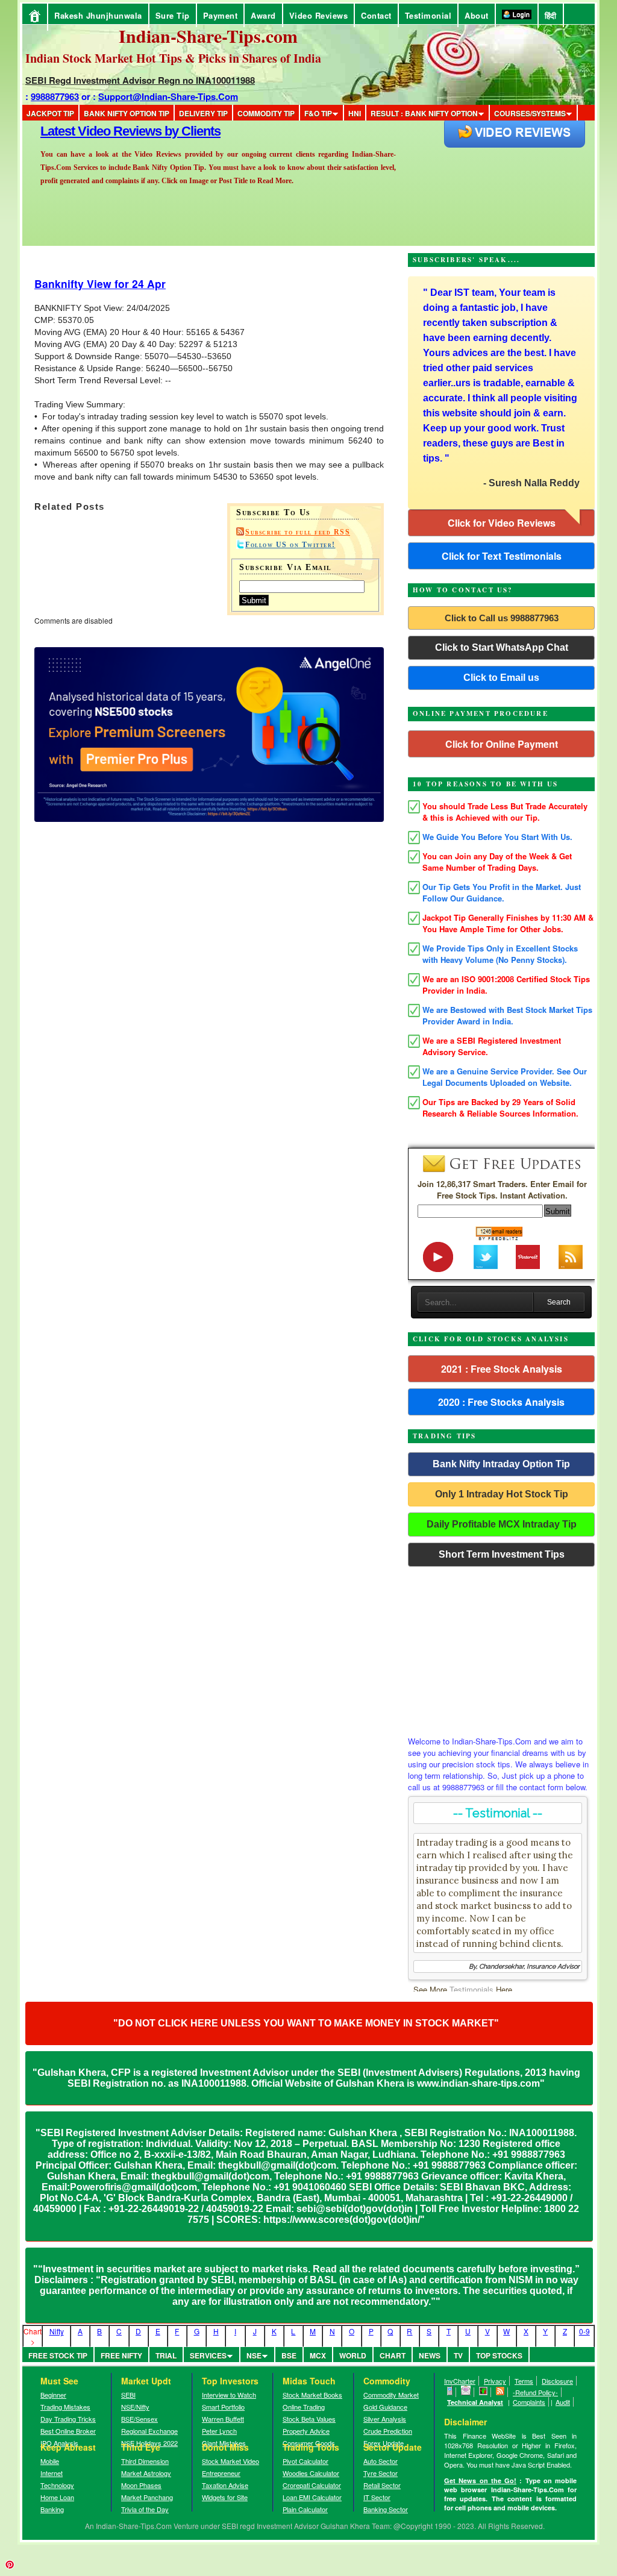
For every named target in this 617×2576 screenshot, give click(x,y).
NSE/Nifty (135, 2407)
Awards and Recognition (110, 131)
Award (263, 15)
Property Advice (306, 2431)
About (477, 15)
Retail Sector (382, 2485)
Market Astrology (146, 2473)
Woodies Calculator (311, 2473)
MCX (318, 2355)
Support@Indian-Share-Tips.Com (168, 96)
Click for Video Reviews (502, 523)
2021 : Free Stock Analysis (502, 1369)
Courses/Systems (530, 113)
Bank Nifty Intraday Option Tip (501, 1464)
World (353, 2355)
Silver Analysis (385, 2419)
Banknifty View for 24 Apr (100, 284)
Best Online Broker (68, 2431)
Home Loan (57, 2497)
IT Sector (377, 2497)
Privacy (495, 2381)
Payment (221, 15)
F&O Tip (318, 113)
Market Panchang (147, 2497)
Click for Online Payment (502, 744)
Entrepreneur (221, 2473)
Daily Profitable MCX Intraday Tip (502, 1524)
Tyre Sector (381, 2473)
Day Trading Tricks (68, 2419)
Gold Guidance (385, 2407)
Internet (52, 2473)
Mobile (50, 2461)
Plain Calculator (305, 2509)
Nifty (57, 2331)
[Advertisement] (501, 1648)
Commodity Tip (266, 113)
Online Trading (304, 2407)
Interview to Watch (229, 2395)
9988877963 (55, 96)
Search (559, 1302)
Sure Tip (173, 15)
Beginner (53, 2395)
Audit (563, 2402)
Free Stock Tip (58, 2355)
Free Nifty (121, 2355)
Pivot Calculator (305, 2461)
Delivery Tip (203, 113)
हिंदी (551, 15)
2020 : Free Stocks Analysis (501, 1402)
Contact (376, 15)
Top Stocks (499, 2355)
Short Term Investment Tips (502, 1554)
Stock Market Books (312, 2395)
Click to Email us (501, 678)
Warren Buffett (223, 2419)
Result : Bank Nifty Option (424, 113)
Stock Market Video (230, 2461)
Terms (524, 2381)
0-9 (584, 2331)
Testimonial (428, 15)
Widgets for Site (225, 2497)
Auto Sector (381, 2461)
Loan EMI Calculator (312, 2497)
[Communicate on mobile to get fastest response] (450, 2392)
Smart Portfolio (223, 2407)
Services (208, 2355)
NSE (254, 2355)
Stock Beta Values (309, 2419)
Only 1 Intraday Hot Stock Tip (502, 1494)
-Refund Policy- (535, 2392)
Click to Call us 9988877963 (502, 618)
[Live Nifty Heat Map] (484, 2392)
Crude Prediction (388, 2431)
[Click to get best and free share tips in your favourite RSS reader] (500, 2392)
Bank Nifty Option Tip (127, 113)
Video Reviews (319, 15)
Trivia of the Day (145, 2509)
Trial (166, 2355)
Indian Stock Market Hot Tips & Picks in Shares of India (173, 58)
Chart (393, 2355)
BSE (289, 2355)
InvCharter (460, 2381)
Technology (57, 2485)
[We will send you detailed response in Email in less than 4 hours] (466, 2392)
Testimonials (471, 1989)
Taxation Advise (225, 2485)
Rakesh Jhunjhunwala (98, 15)
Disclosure (557, 2381)
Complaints (529, 2402)
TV (458, 2355)
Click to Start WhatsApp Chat (502, 647)
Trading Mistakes (65, 2407)
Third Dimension (145, 2461)
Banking (52, 2509)
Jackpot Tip (50, 113)
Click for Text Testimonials (502, 556)
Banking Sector (386, 2509)
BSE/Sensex (139, 2419)
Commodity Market (391, 2395)
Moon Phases (141, 2485)
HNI (355, 113)
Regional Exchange (149, 2431)
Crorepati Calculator (312, 2485)
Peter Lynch (219, 2431)
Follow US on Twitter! (290, 545)
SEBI (128, 2395)
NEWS (430, 2355)
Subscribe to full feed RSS (298, 532)
